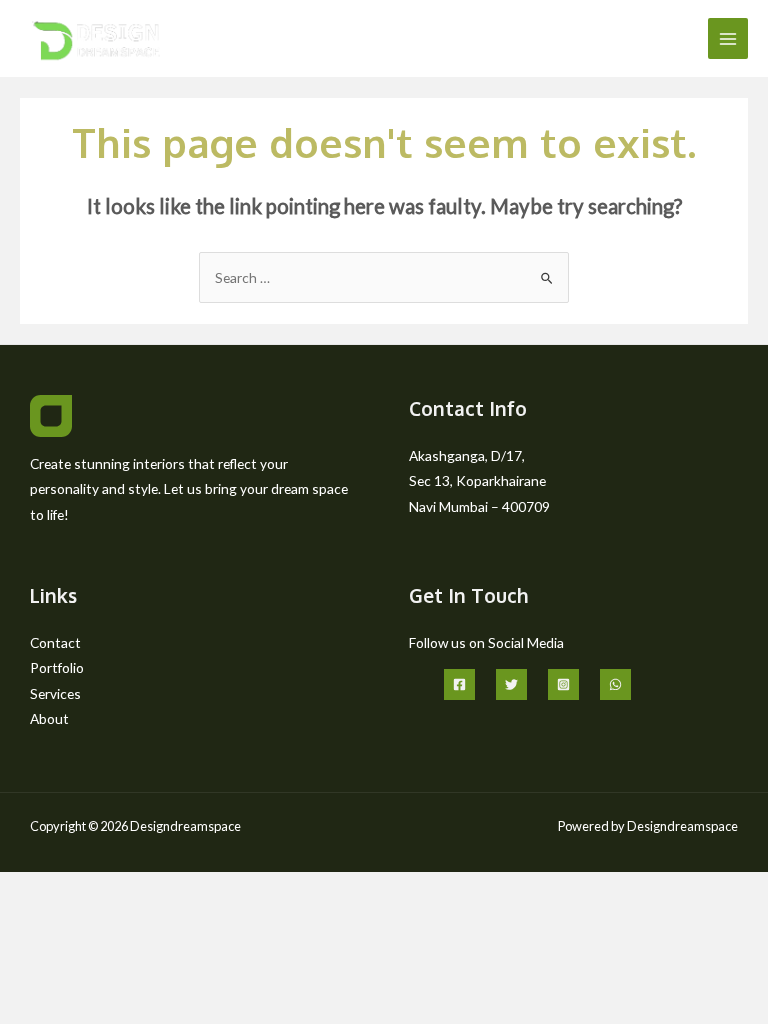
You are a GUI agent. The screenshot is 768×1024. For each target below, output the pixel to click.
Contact (55, 642)
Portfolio (57, 667)
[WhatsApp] (615, 684)
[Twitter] (511, 684)
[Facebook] (459, 684)
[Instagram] (563, 684)
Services (55, 693)
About (49, 718)
